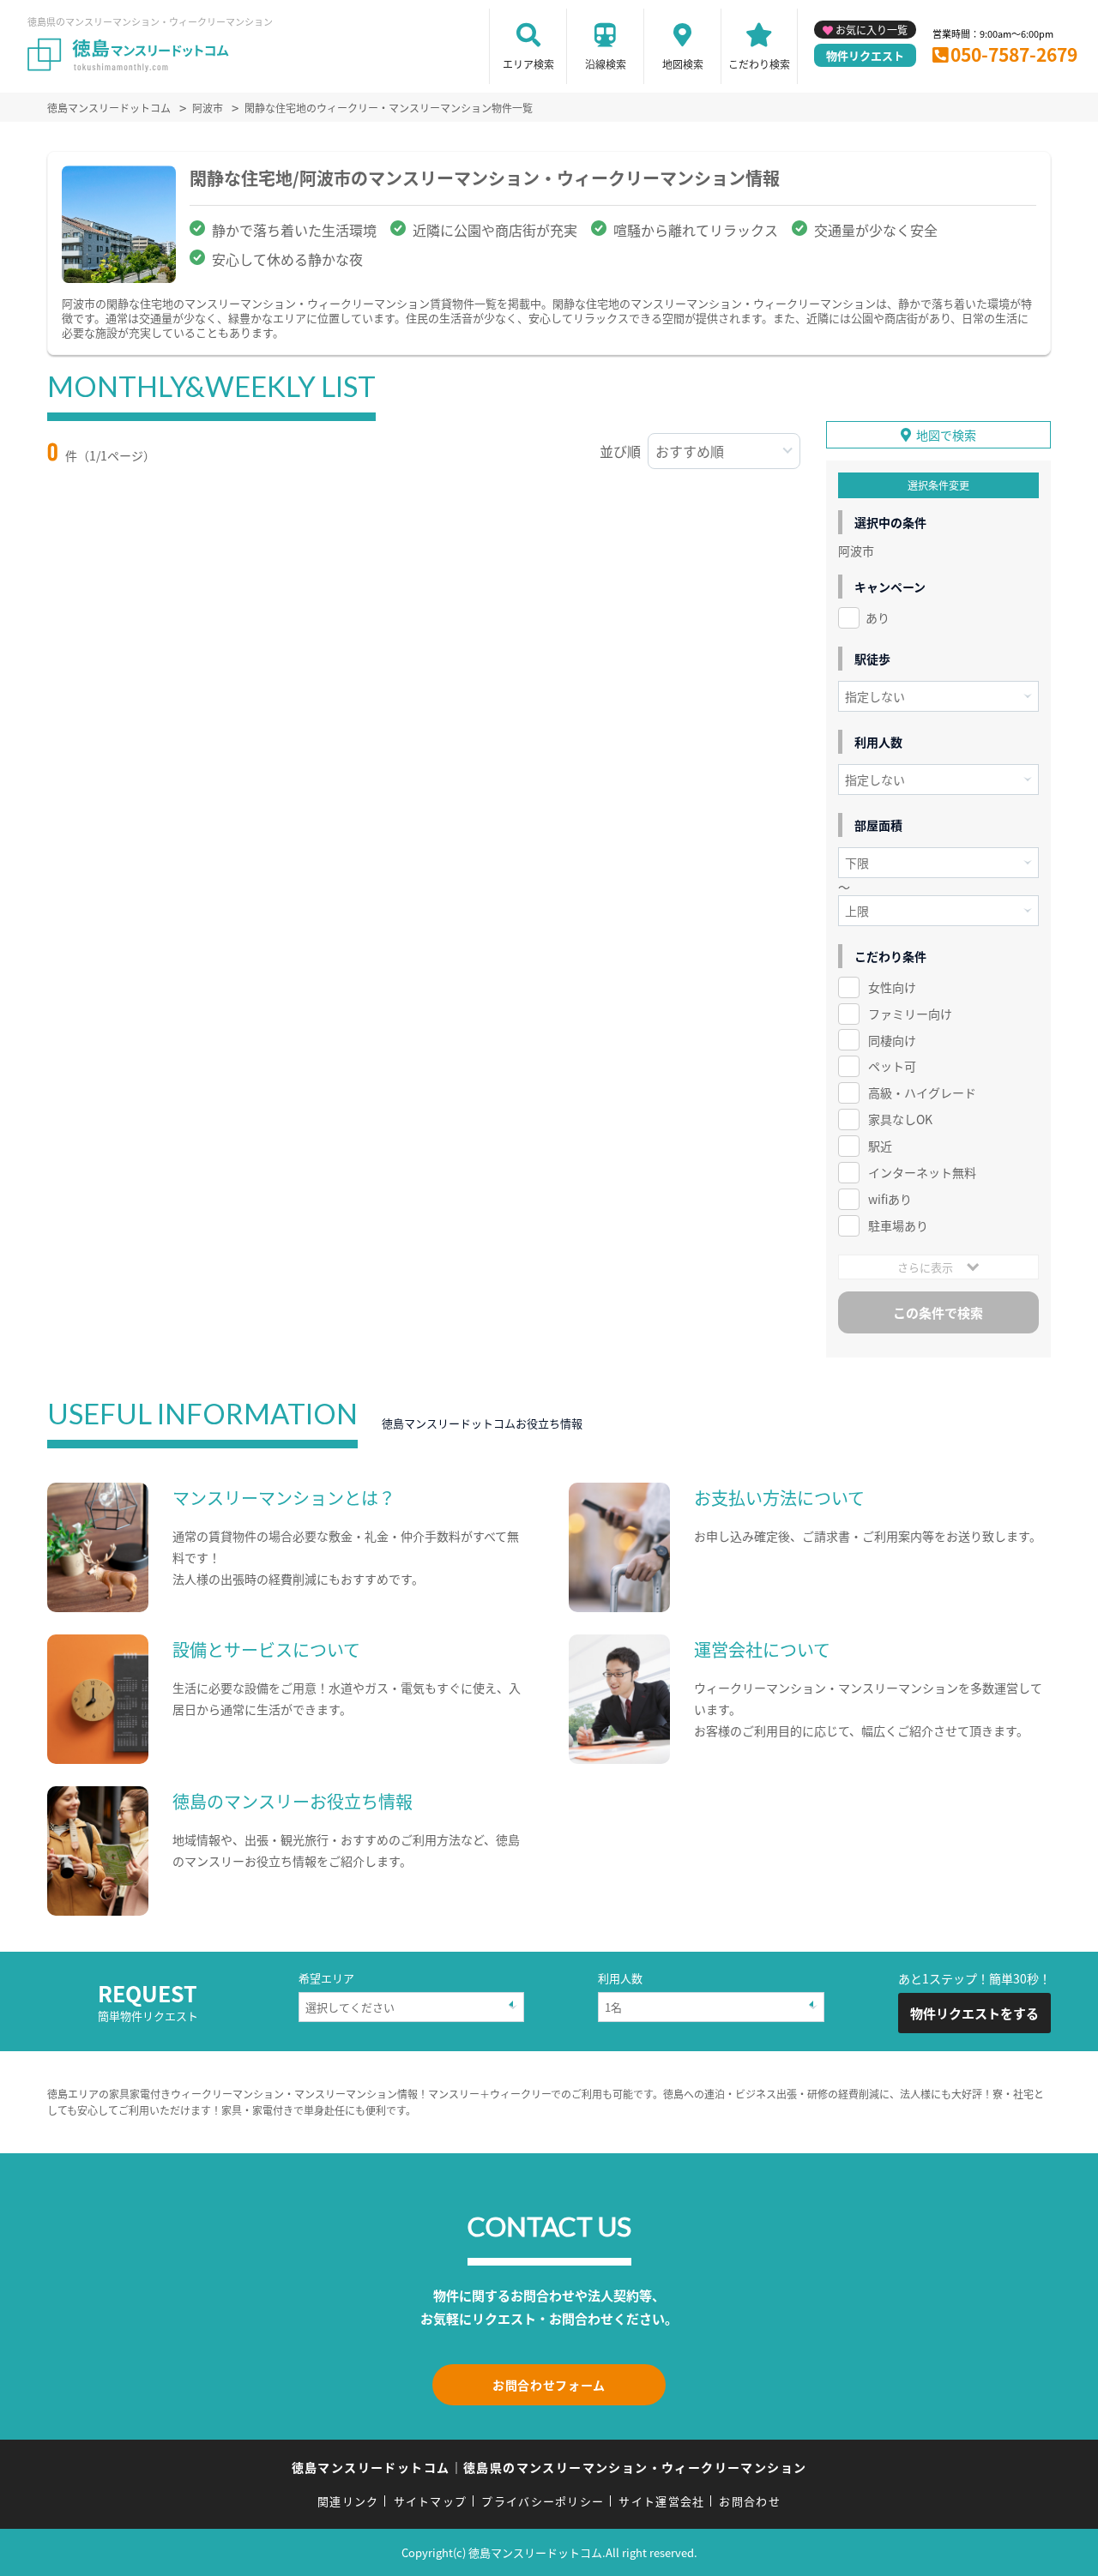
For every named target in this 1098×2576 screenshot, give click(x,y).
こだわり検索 (759, 64)
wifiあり (890, 1199)
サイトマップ (431, 2501)
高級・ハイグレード (922, 1092)
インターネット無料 (922, 1172)
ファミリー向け (910, 1014)
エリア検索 (528, 64)
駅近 (880, 1146)
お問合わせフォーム (549, 2385)
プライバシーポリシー (543, 2501)
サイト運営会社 (661, 2501)
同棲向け (892, 1040)
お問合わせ (750, 2501)
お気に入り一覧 (872, 30)
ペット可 (892, 1066)
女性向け (892, 987)
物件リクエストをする (974, 2013)
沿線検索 (606, 64)
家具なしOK (900, 1119)
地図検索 (683, 64)
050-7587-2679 (1014, 54)
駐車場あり (898, 1225)
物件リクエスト (865, 55)
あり (878, 617)
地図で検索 (946, 435)
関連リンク (348, 2501)
